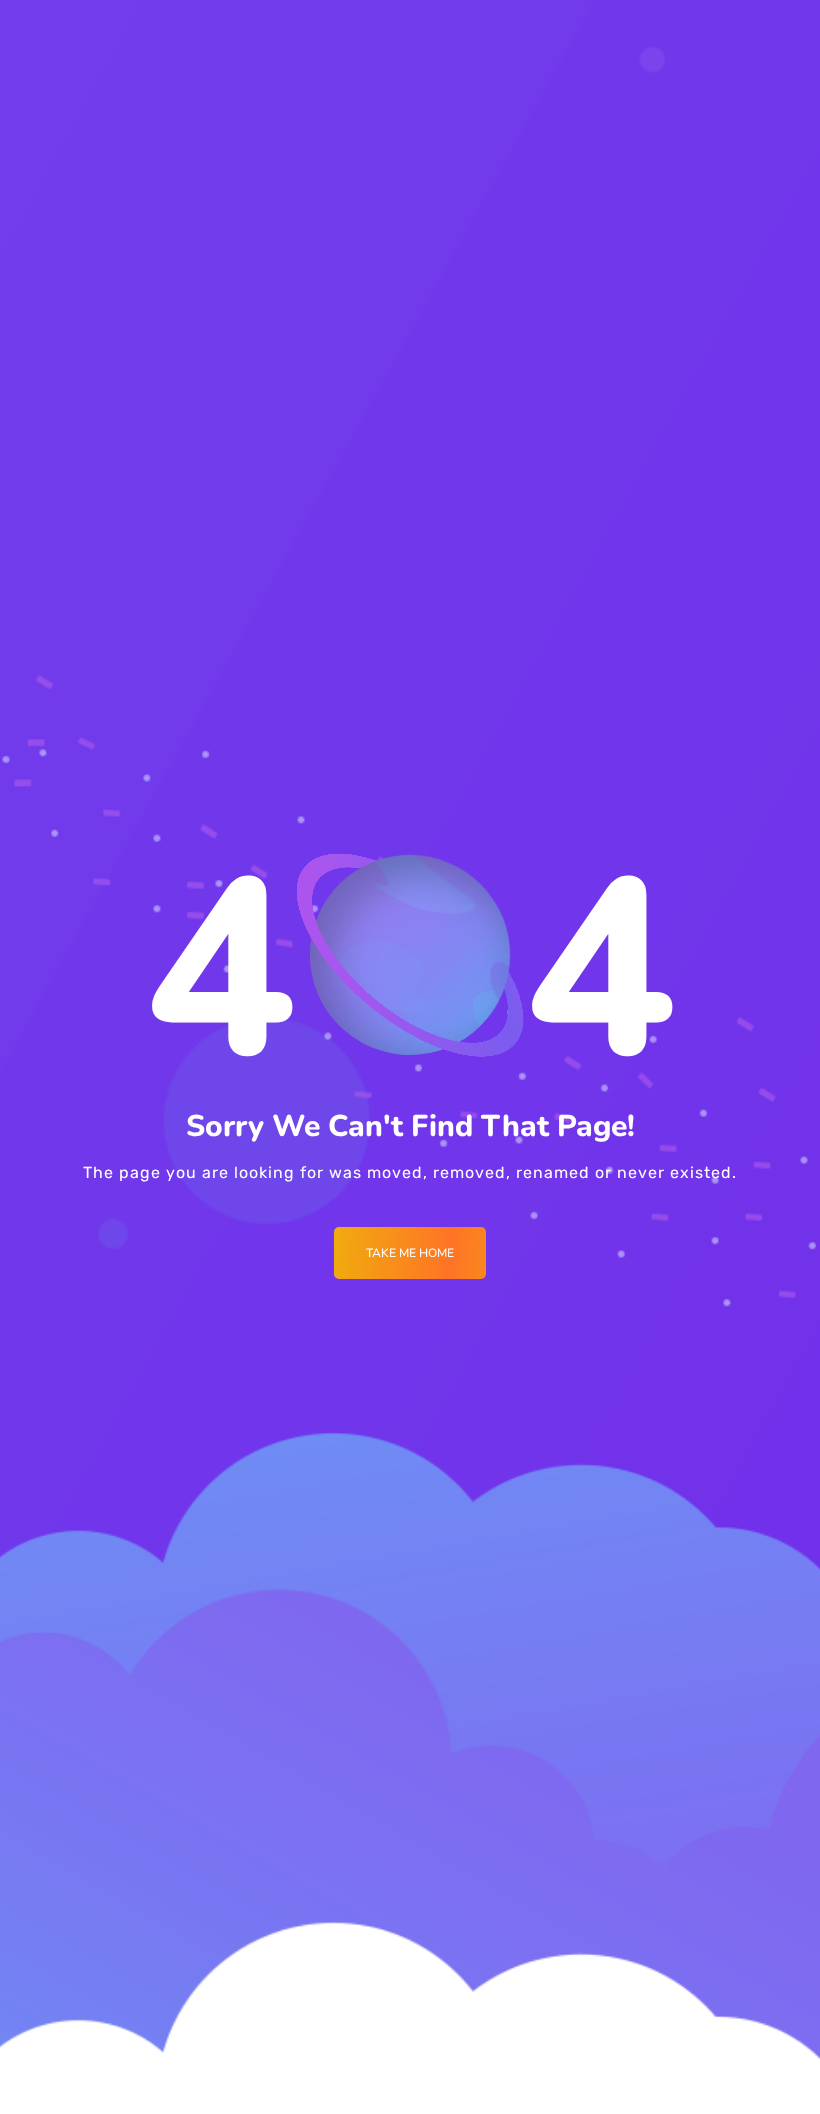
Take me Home (410, 1253)
